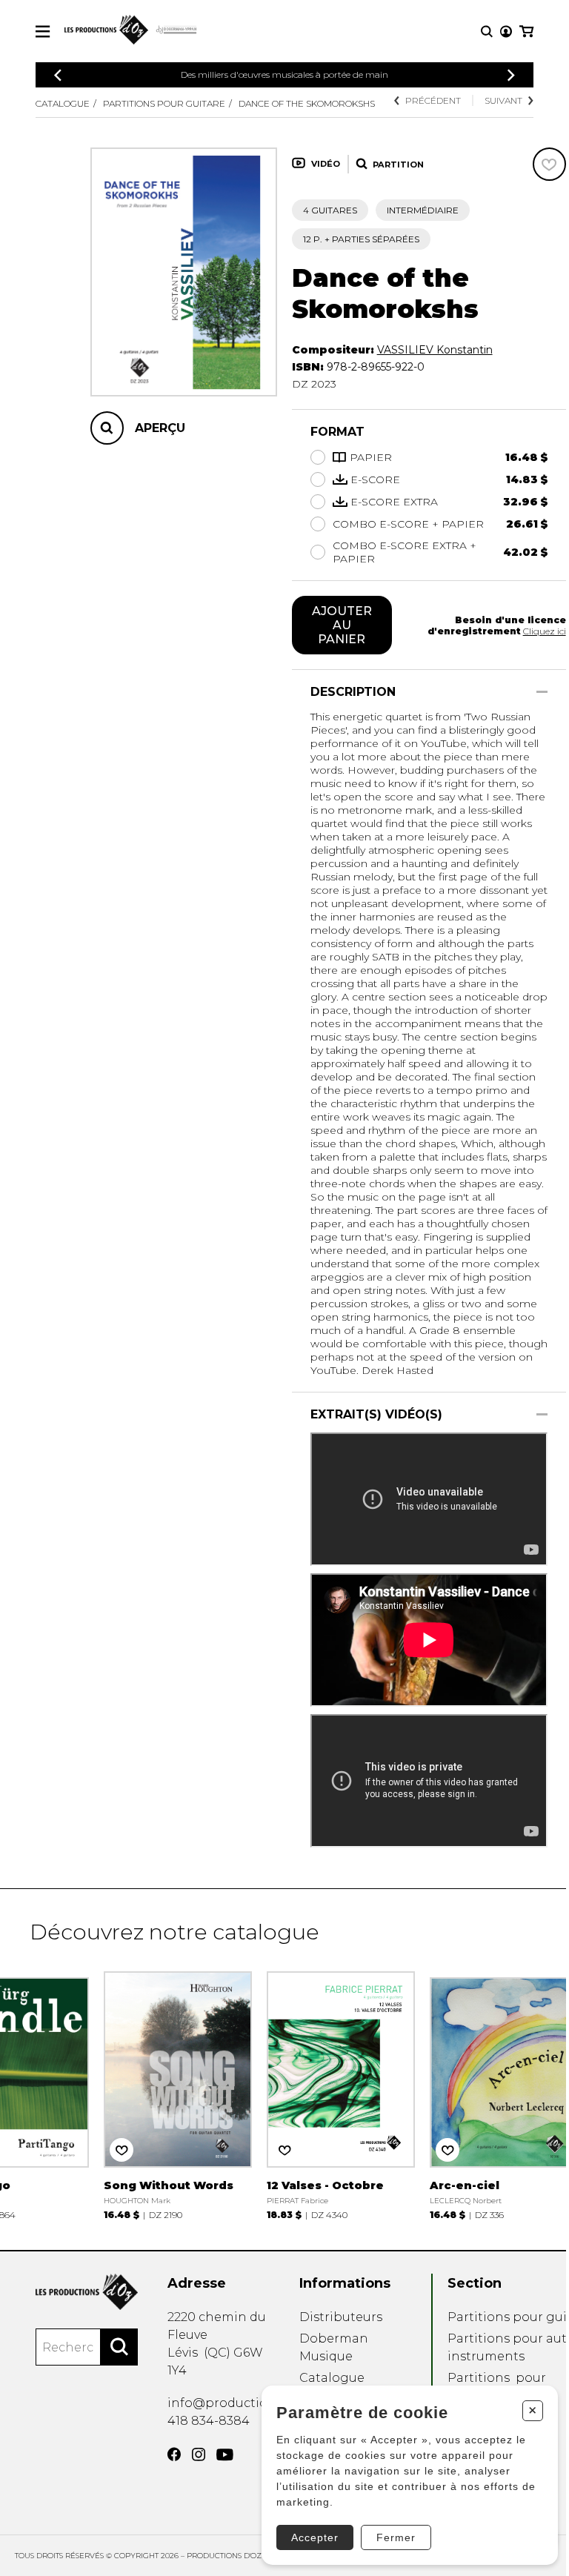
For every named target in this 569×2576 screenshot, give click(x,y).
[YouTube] (225, 2455)
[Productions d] (87, 2292)
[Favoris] (549, 164)
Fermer (396, 2537)
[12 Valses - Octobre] (341, 2094)
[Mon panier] (526, 31)
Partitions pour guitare (164, 103)
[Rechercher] (119, 2347)
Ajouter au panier (342, 625)
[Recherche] (487, 31)
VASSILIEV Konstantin (435, 350)
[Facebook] (174, 2454)
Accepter (315, 2537)
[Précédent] (58, 75)
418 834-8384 (209, 2421)
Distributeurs (341, 2317)
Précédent (433, 100)
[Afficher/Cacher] (542, 692)
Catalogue (63, 103)
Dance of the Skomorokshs (307, 103)
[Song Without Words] (178, 2094)
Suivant (503, 100)
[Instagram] (199, 2454)
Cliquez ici (545, 631)
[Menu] (43, 31)
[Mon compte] (506, 31)
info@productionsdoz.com (251, 2403)
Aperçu (160, 428)
